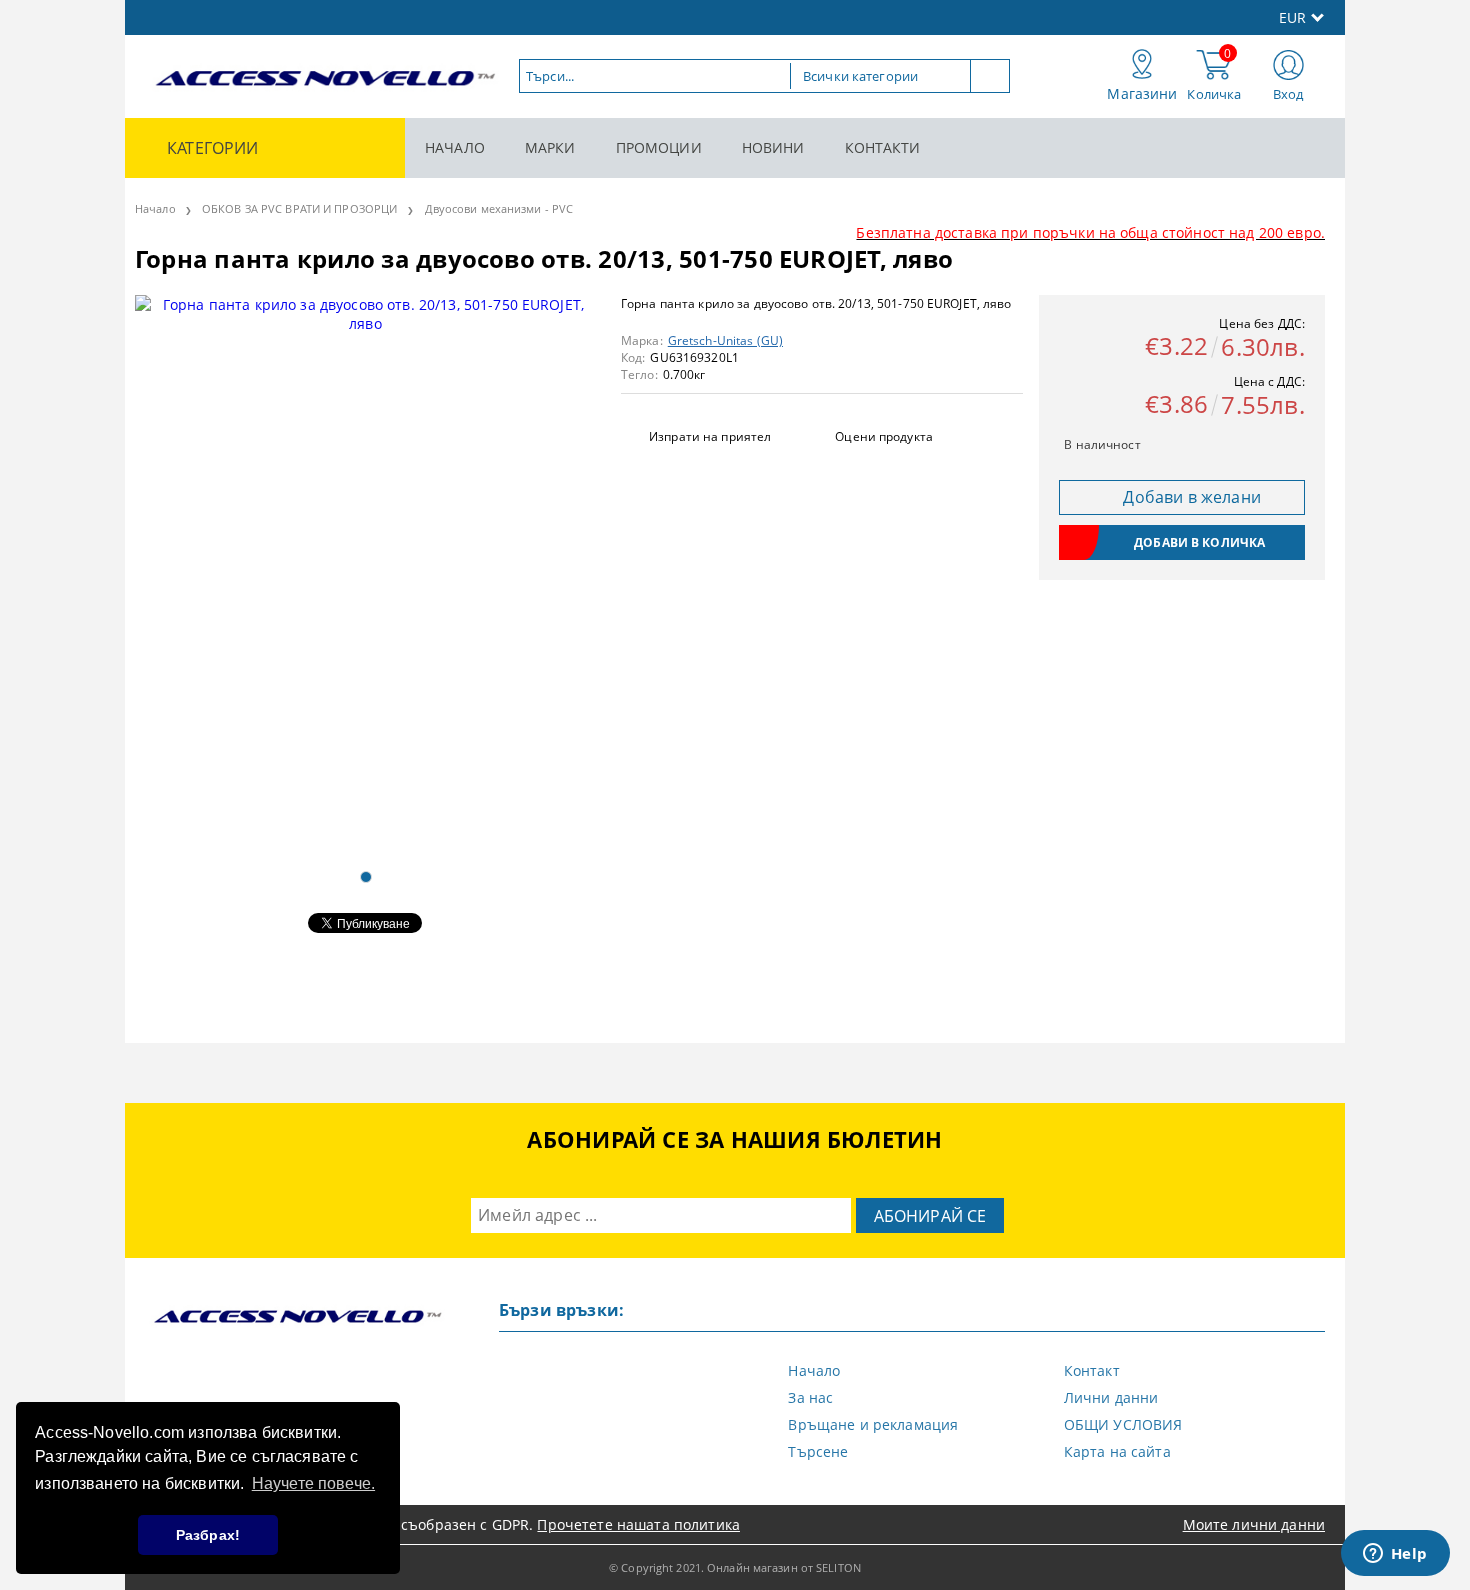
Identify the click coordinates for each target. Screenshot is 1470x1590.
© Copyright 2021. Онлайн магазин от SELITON (735, 1567)
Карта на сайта (1117, 1451)
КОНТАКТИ (883, 147)
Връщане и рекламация (873, 1424)
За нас (810, 1397)
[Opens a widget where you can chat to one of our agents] (1395, 1555)
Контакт (1092, 1370)
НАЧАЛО (455, 147)
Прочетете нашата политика (638, 1524)
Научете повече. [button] (313, 1483)
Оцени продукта (884, 436)
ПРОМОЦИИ (659, 147)
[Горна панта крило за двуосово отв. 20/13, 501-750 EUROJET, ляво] (365, 574)
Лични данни (1111, 1397)
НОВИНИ (773, 147)
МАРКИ (550, 147)
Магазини (1142, 93)
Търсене (818, 1451)
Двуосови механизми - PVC (499, 208)
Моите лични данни (1254, 1524)
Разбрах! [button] (208, 1535)
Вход (1288, 94)
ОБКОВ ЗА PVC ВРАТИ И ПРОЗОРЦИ (299, 208)
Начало (155, 208)
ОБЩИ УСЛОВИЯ (1123, 1424)
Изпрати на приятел (710, 436)
